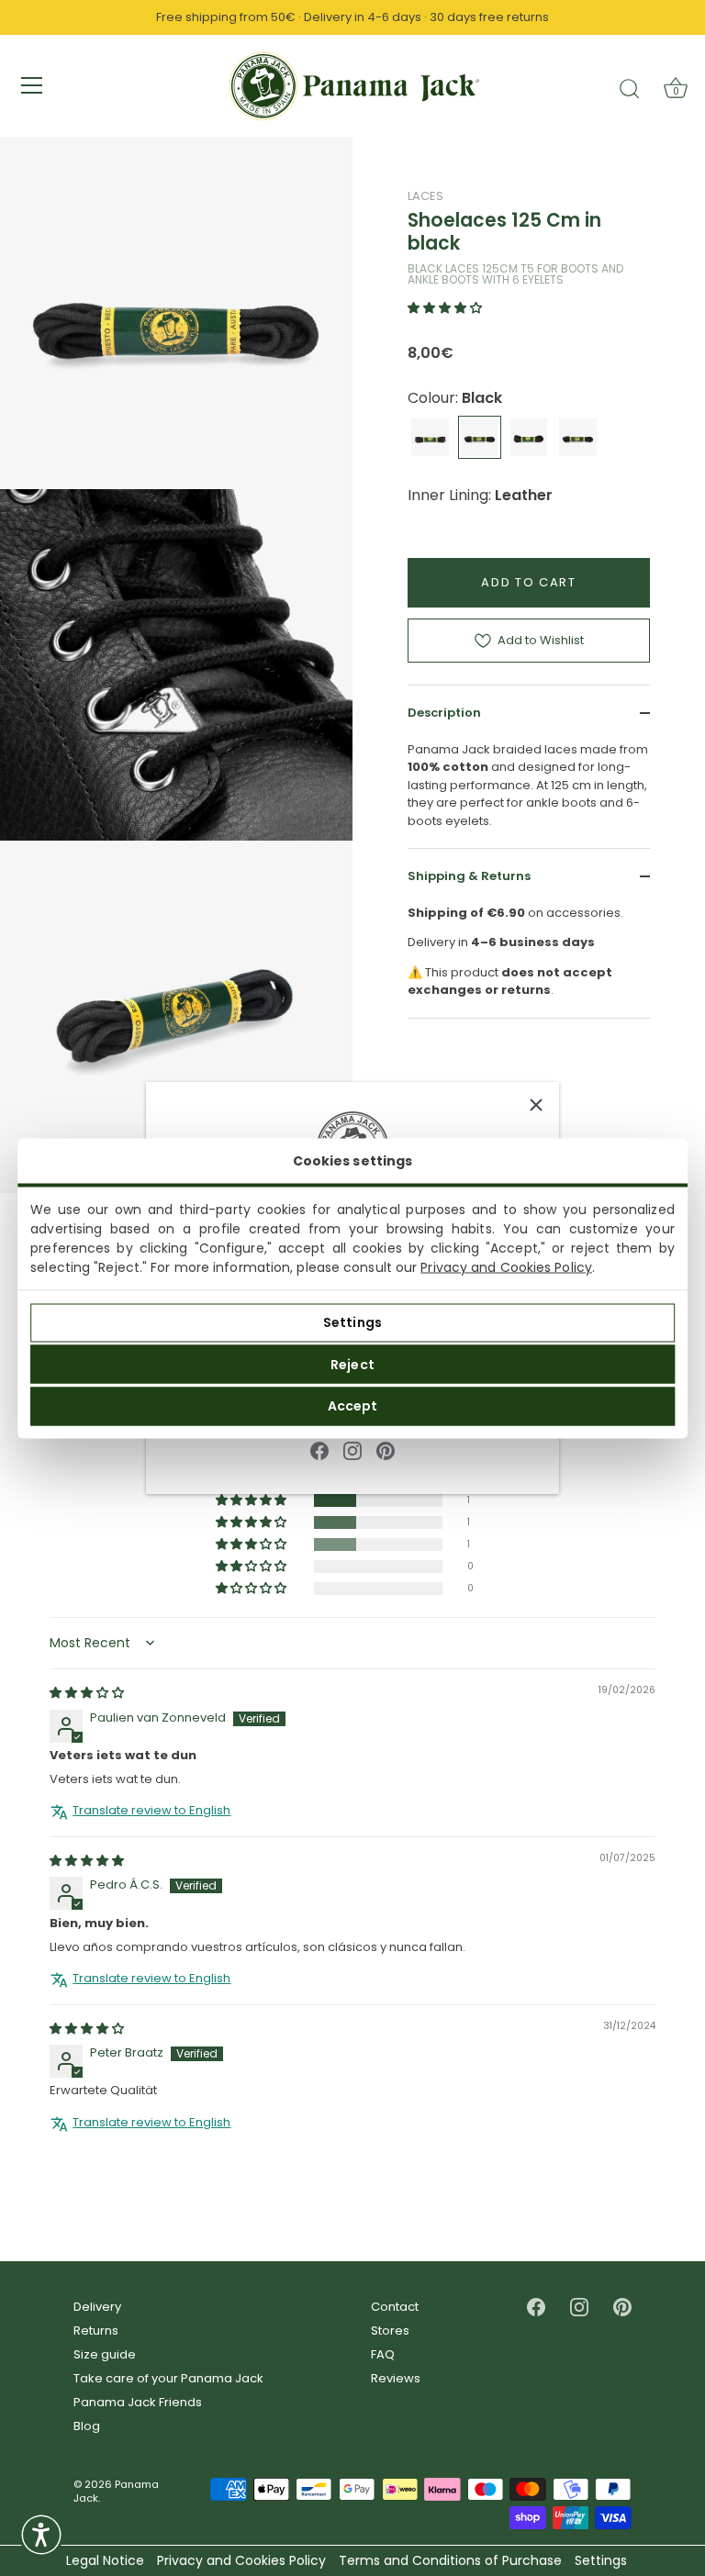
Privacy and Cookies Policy (506, 1266)
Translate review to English (151, 1811)
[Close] (536, 1105)
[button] (445, 308)
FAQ (383, 2354)
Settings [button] (601, 2561)
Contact (395, 2307)
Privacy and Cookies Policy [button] (241, 2561)
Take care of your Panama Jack (168, 2378)
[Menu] (32, 85)
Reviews (396, 2378)
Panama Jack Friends (138, 2402)
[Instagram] (352, 1450)
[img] (87, 1693)
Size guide (105, 2354)
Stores (390, 2331)
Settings (352, 1322)
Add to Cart (529, 582)
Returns (96, 2331)
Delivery (97, 2307)
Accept (353, 1406)
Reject (352, 1364)
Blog (87, 2426)
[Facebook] (319, 1450)
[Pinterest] (386, 1450)
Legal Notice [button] (105, 2561)
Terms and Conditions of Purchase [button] (450, 2561)
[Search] (630, 88)
